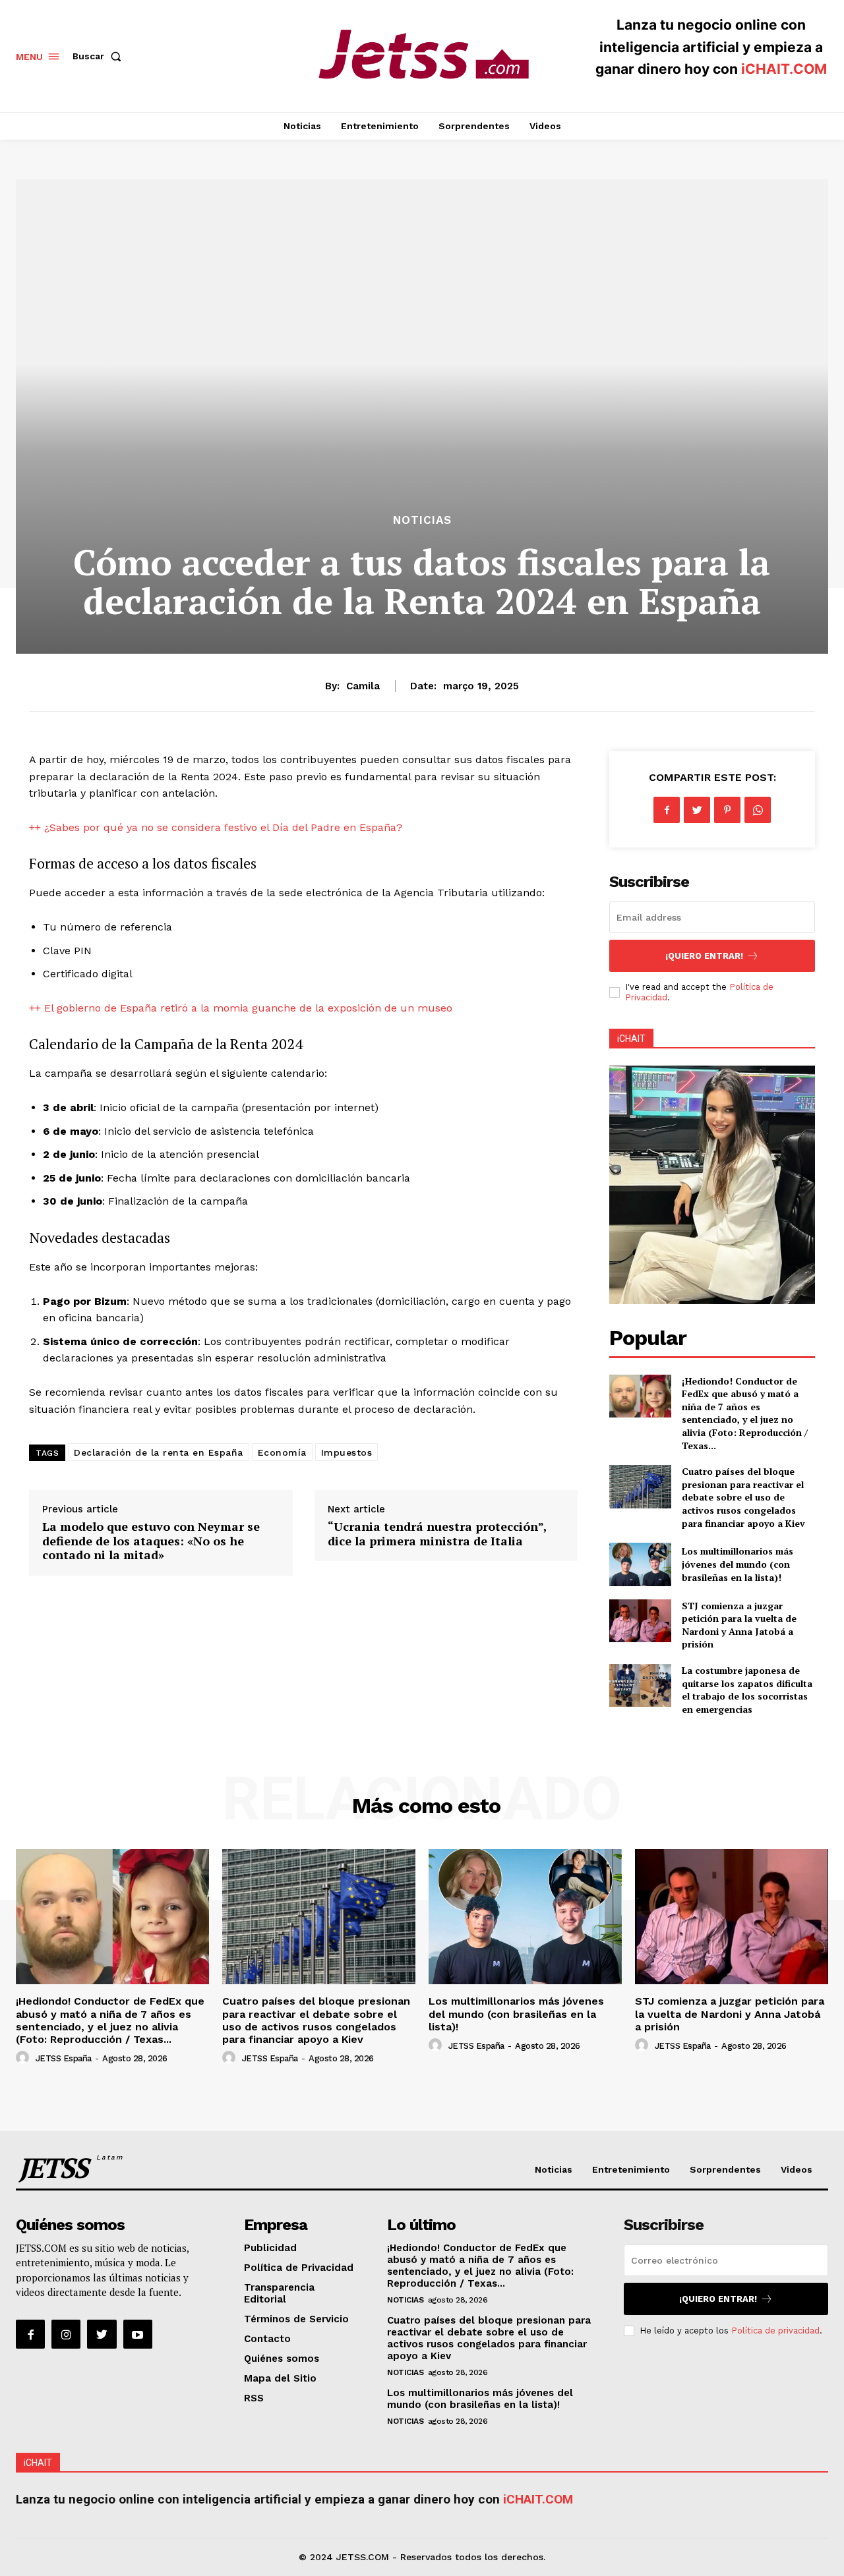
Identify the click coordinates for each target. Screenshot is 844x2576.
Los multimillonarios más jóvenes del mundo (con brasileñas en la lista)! (738, 1564)
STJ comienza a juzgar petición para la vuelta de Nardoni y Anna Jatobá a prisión (739, 1625)
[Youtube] (138, 2334)
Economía (282, 1452)
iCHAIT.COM (784, 69)
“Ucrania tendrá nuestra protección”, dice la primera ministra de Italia (437, 1533)
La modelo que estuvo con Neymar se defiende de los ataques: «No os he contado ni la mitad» (151, 1540)
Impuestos (347, 1452)
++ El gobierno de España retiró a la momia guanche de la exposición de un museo (241, 1008)
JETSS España (64, 2058)
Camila (363, 686)
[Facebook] (667, 810)
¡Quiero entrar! (704, 956)
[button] (100, 56)
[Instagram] (66, 2334)
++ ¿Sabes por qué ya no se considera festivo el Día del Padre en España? (216, 827)
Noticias (422, 520)
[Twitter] (697, 810)
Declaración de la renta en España (159, 1452)
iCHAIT (631, 1039)
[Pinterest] (727, 810)
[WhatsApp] (758, 810)
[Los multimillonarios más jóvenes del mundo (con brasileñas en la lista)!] (640, 1564)
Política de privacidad (775, 2331)
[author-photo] (24, 2058)
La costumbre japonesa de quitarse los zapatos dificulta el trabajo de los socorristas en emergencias (747, 1690)
